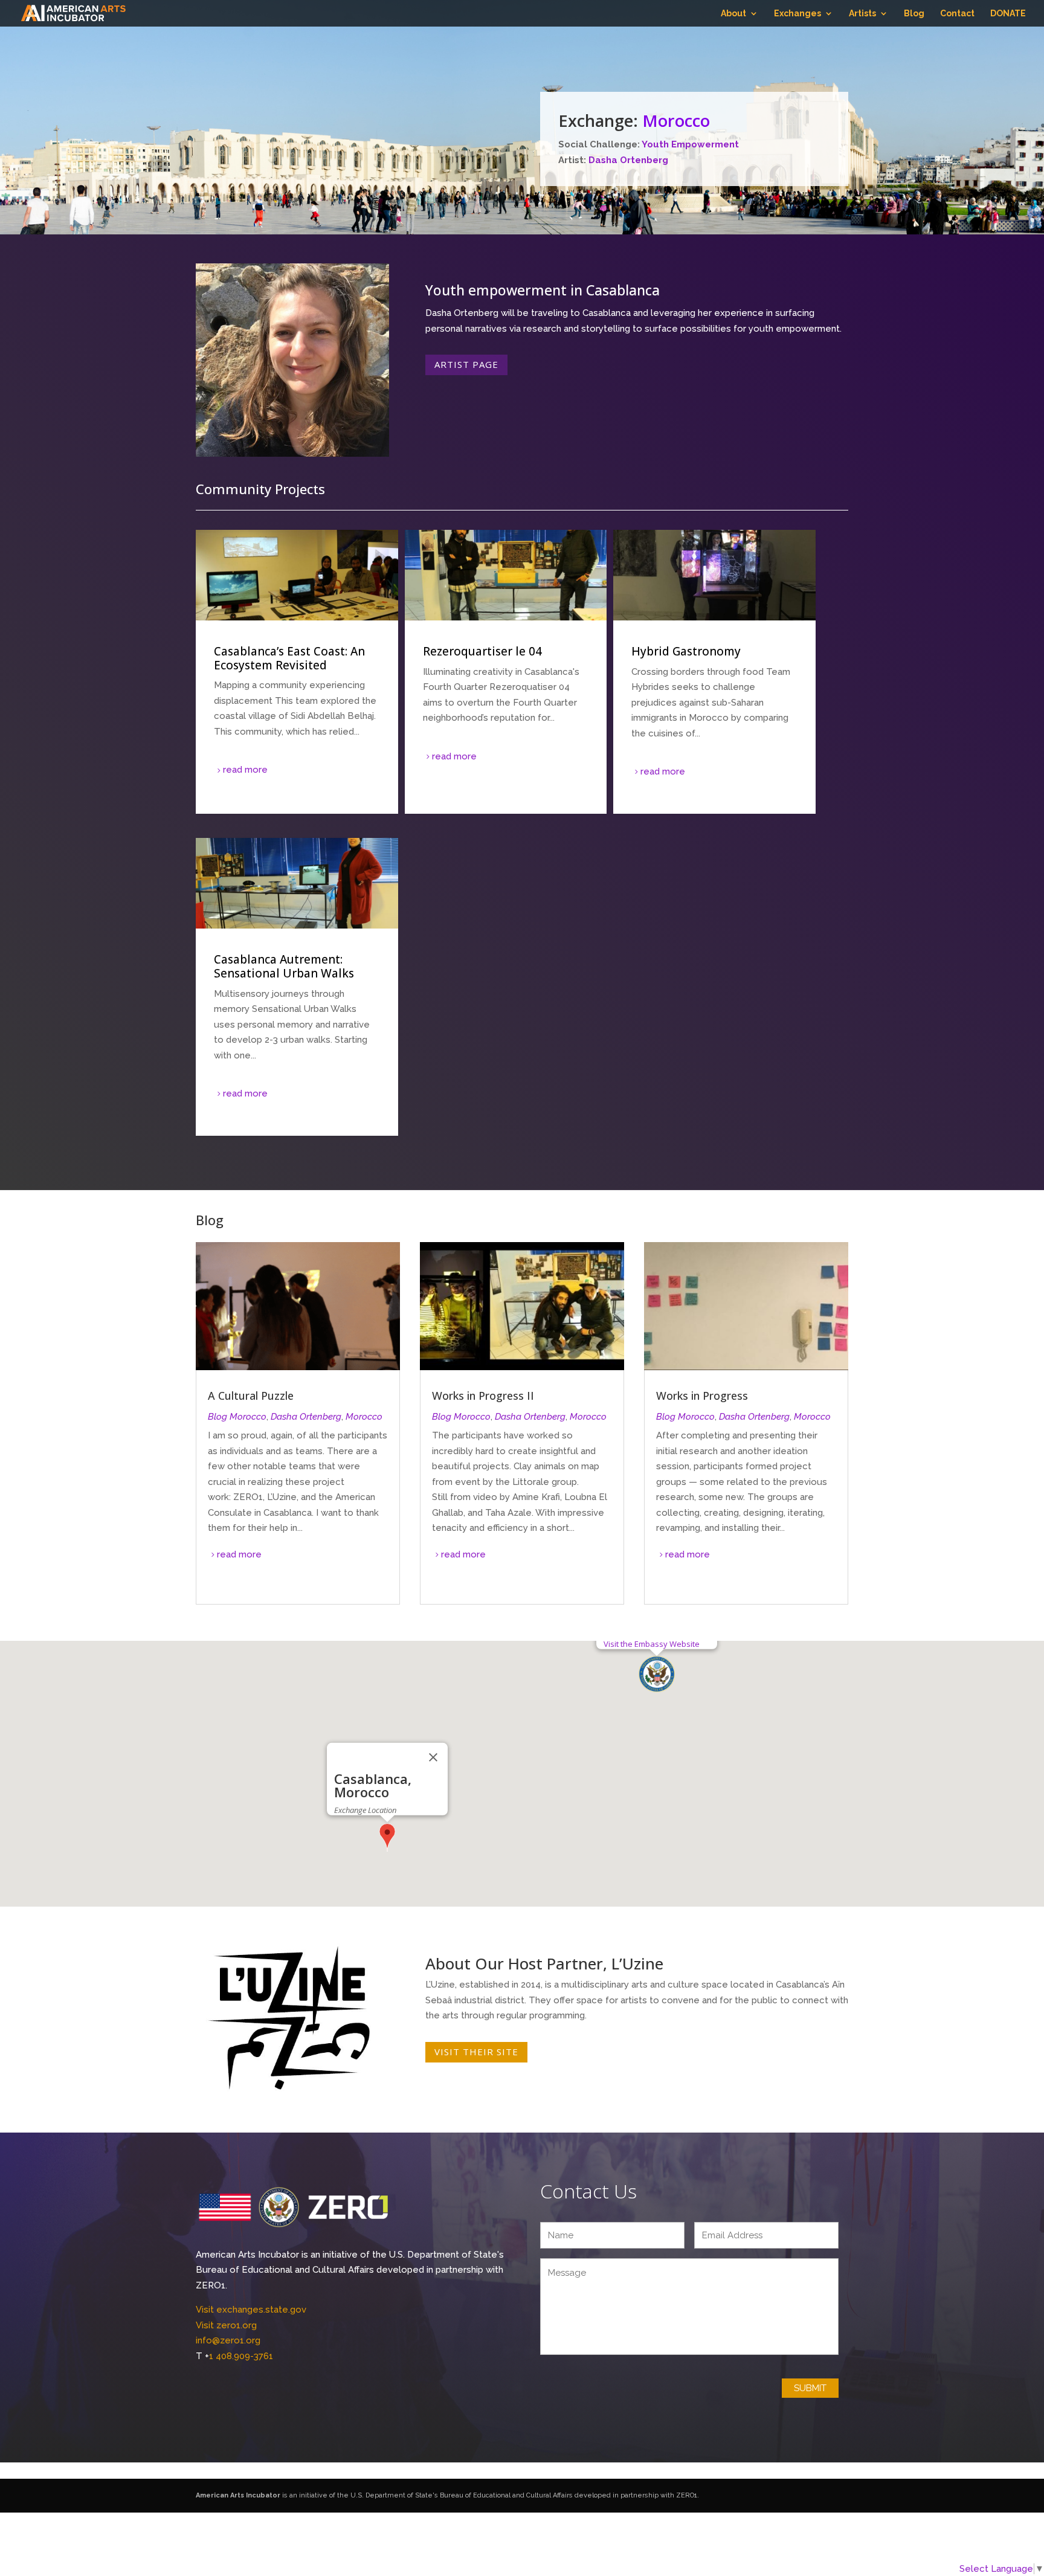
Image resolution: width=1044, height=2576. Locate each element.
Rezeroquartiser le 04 (506, 672)
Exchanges (797, 14)
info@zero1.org (228, 2340)
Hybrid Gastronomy (714, 672)
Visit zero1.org (226, 2325)
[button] (657, 1674)
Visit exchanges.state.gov (251, 2310)
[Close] (433, 1757)
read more (245, 770)
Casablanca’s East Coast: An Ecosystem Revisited (297, 672)
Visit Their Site (476, 2052)
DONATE (1008, 14)
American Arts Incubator (238, 2495)
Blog (914, 14)
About (733, 14)
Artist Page (466, 364)
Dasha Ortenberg (628, 160)
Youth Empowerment (690, 144)
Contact (957, 14)
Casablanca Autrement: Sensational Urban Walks (297, 987)
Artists (862, 14)
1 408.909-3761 (241, 2356)
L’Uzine (637, 1963)
